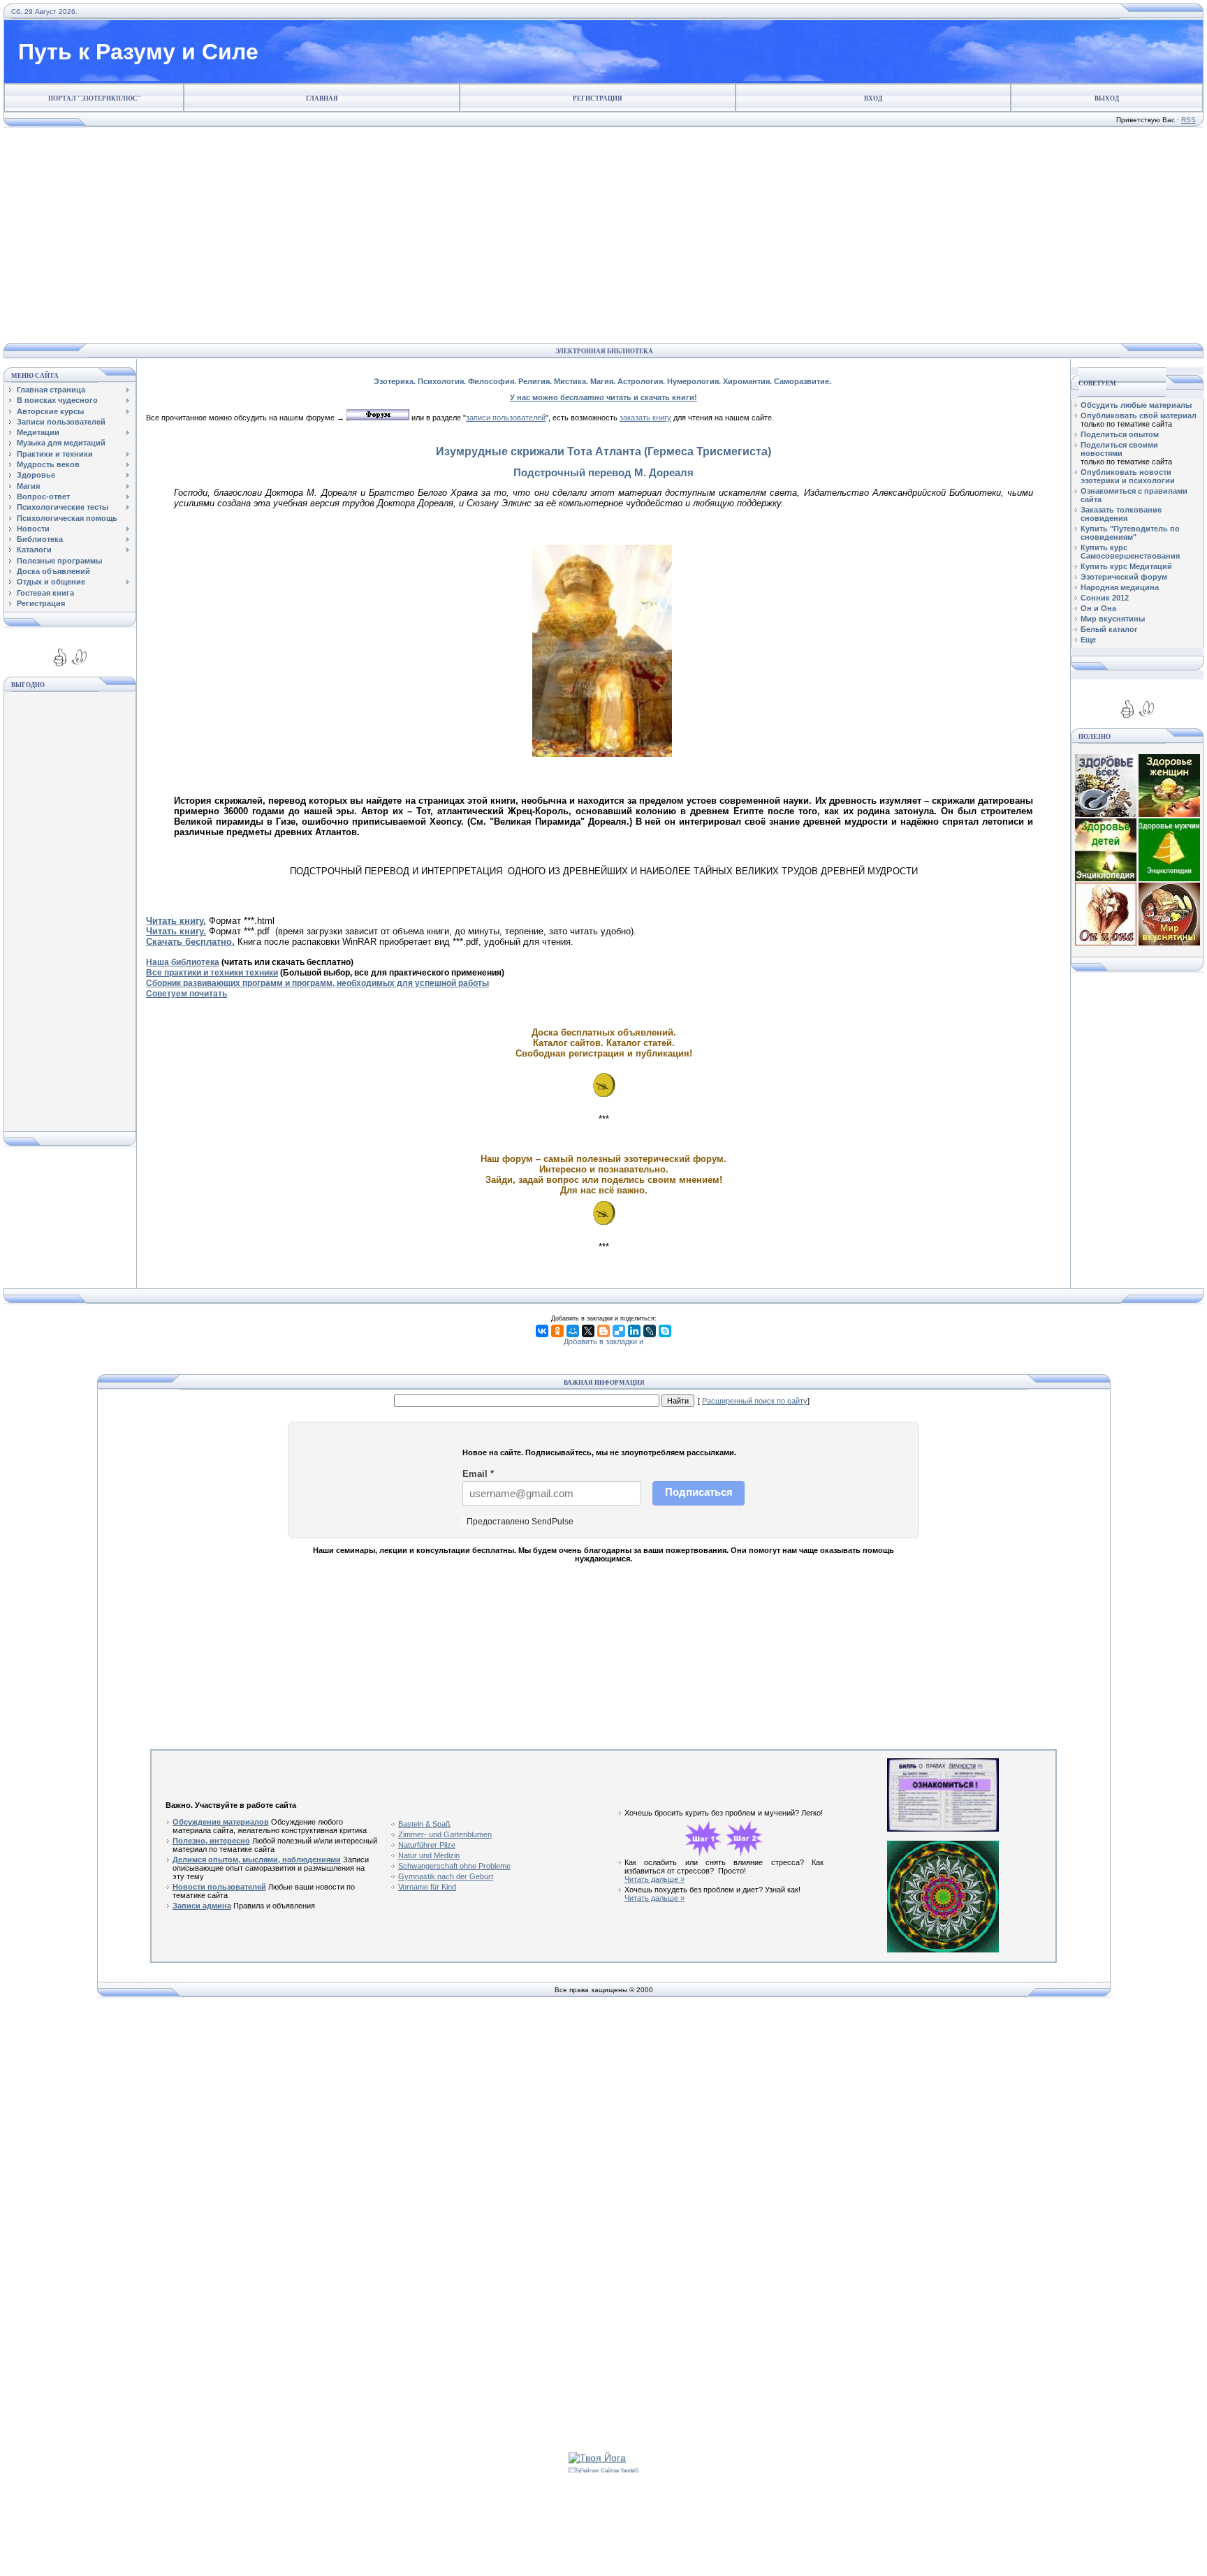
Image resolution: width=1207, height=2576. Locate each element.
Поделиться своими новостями (1119, 449)
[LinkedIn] (634, 1331)
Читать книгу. (176, 931)
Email (478, 1474)
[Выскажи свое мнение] (378, 418)
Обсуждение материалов (221, 1822)
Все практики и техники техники (212, 973)
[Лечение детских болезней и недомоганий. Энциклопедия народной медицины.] (1106, 878)
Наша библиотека (183, 962)
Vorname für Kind (427, 1887)
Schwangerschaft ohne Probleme (454, 1866)
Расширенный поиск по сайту (755, 1401)
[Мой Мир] (573, 1331)
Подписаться (699, 1492)
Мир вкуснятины (1113, 619)
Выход (1107, 98)
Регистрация (598, 98)
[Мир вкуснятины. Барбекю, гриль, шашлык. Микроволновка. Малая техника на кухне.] (1169, 943)
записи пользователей (506, 418)
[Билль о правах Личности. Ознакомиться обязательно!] (943, 1829)
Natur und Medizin (429, 1855)
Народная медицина (1120, 587)
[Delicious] (619, 1331)
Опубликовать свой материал (1139, 415)
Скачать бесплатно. (190, 942)
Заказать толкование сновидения (1121, 514)
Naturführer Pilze (427, 1845)
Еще (1088, 640)
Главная (322, 98)
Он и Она (1098, 608)
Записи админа (202, 1906)
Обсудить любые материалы (1136, 405)
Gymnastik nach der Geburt (446, 1876)
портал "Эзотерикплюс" (95, 98)
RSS (1188, 120)
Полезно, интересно (211, 1841)
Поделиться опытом (1120, 434)
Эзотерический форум (1124, 577)
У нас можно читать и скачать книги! (603, 397)
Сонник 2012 (1105, 598)
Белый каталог (1109, 629)
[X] (588, 1331)
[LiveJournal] (650, 1331)
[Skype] (665, 1331)
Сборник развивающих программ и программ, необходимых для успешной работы (317, 983)
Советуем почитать (186, 994)
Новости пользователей (219, 1887)
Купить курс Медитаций (1126, 566)
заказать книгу (645, 418)
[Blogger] (603, 1331)
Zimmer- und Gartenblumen (445, 1834)
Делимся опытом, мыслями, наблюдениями (257, 1860)
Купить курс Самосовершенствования (1130, 552)
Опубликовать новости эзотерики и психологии (1128, 476)
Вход (873, 98)
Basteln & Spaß (424, 1824)
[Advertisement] (600, 235)
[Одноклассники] (557, 1331)
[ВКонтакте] (542, 1331)
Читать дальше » (654, 1879)
